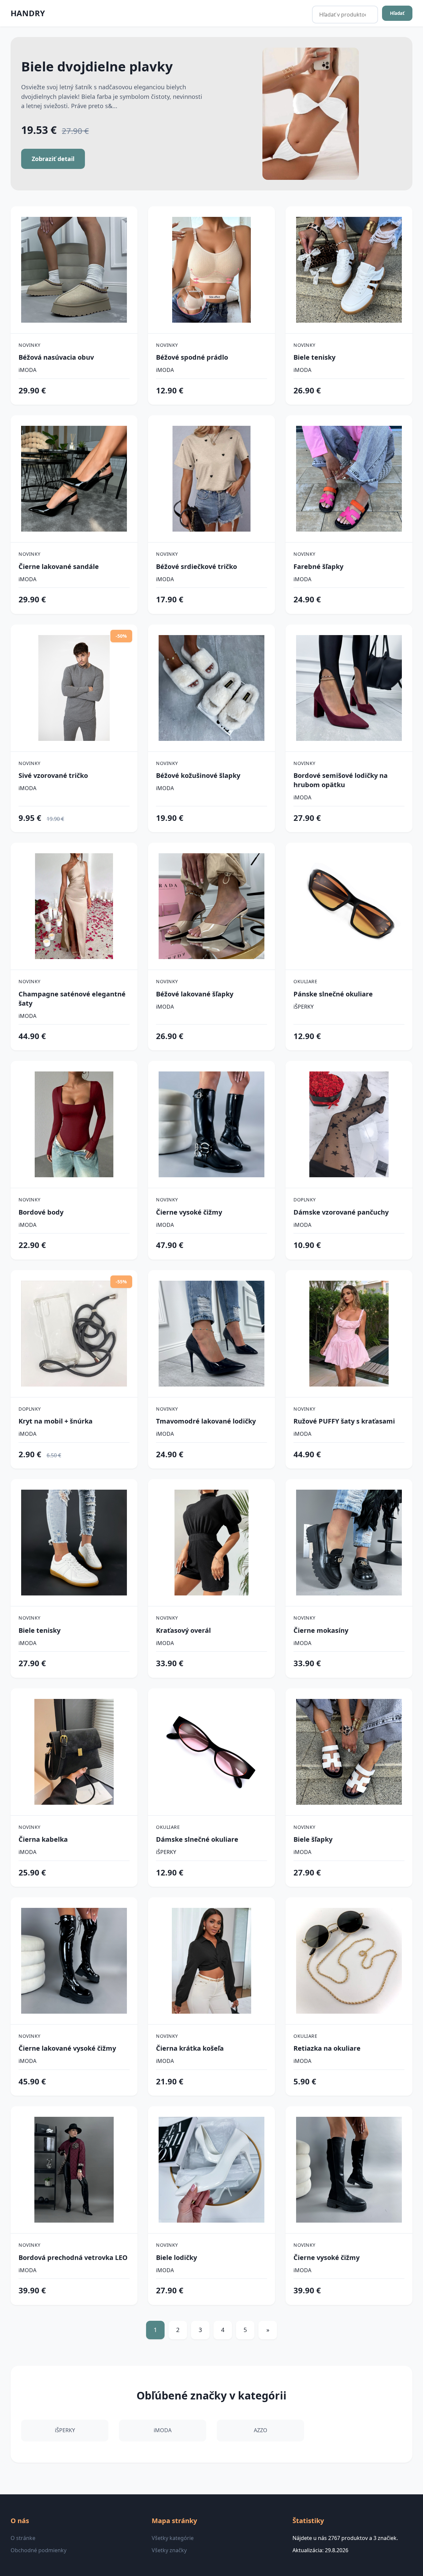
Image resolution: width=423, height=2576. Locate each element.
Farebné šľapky (318, 566)
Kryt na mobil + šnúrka (56, 1421)
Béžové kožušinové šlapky (198, 775)
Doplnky (305, 1200)
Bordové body (41, 1212)
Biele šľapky (313, 1839)
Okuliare (305, 981)
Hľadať (397, 13)
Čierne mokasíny (321, 1630)
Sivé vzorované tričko (53, 775)
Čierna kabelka (43, 1839)
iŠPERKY (304, 1007)
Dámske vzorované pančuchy (341, 1212)
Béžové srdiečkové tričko (196, 566)
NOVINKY (30, 345)
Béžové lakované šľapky (195, 994)
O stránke (23, 2538)
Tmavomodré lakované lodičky (206, 1421)
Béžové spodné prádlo (192, 357)
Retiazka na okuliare (327, 2048)
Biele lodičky (176, 2257)
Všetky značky (169, 2550)
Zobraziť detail (53, 159)
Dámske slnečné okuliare (197, 1839)
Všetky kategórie (173, 2538)
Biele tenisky (314, 357)
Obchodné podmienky (38, 2550)
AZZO (261, 2430)
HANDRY (28, 13)
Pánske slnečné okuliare (333, 994)
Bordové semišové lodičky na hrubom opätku (341, 780)
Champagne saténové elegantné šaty (72, 999)
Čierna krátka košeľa (190, 2048)
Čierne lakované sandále (59, 566)
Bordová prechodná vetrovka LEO (73, 2257)
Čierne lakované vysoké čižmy (67, 2048)
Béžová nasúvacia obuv (56, 357)
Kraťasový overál (183, 1630)
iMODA (27, 370)
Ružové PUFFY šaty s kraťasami (344, 1421)
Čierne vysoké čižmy (189, 1212)
